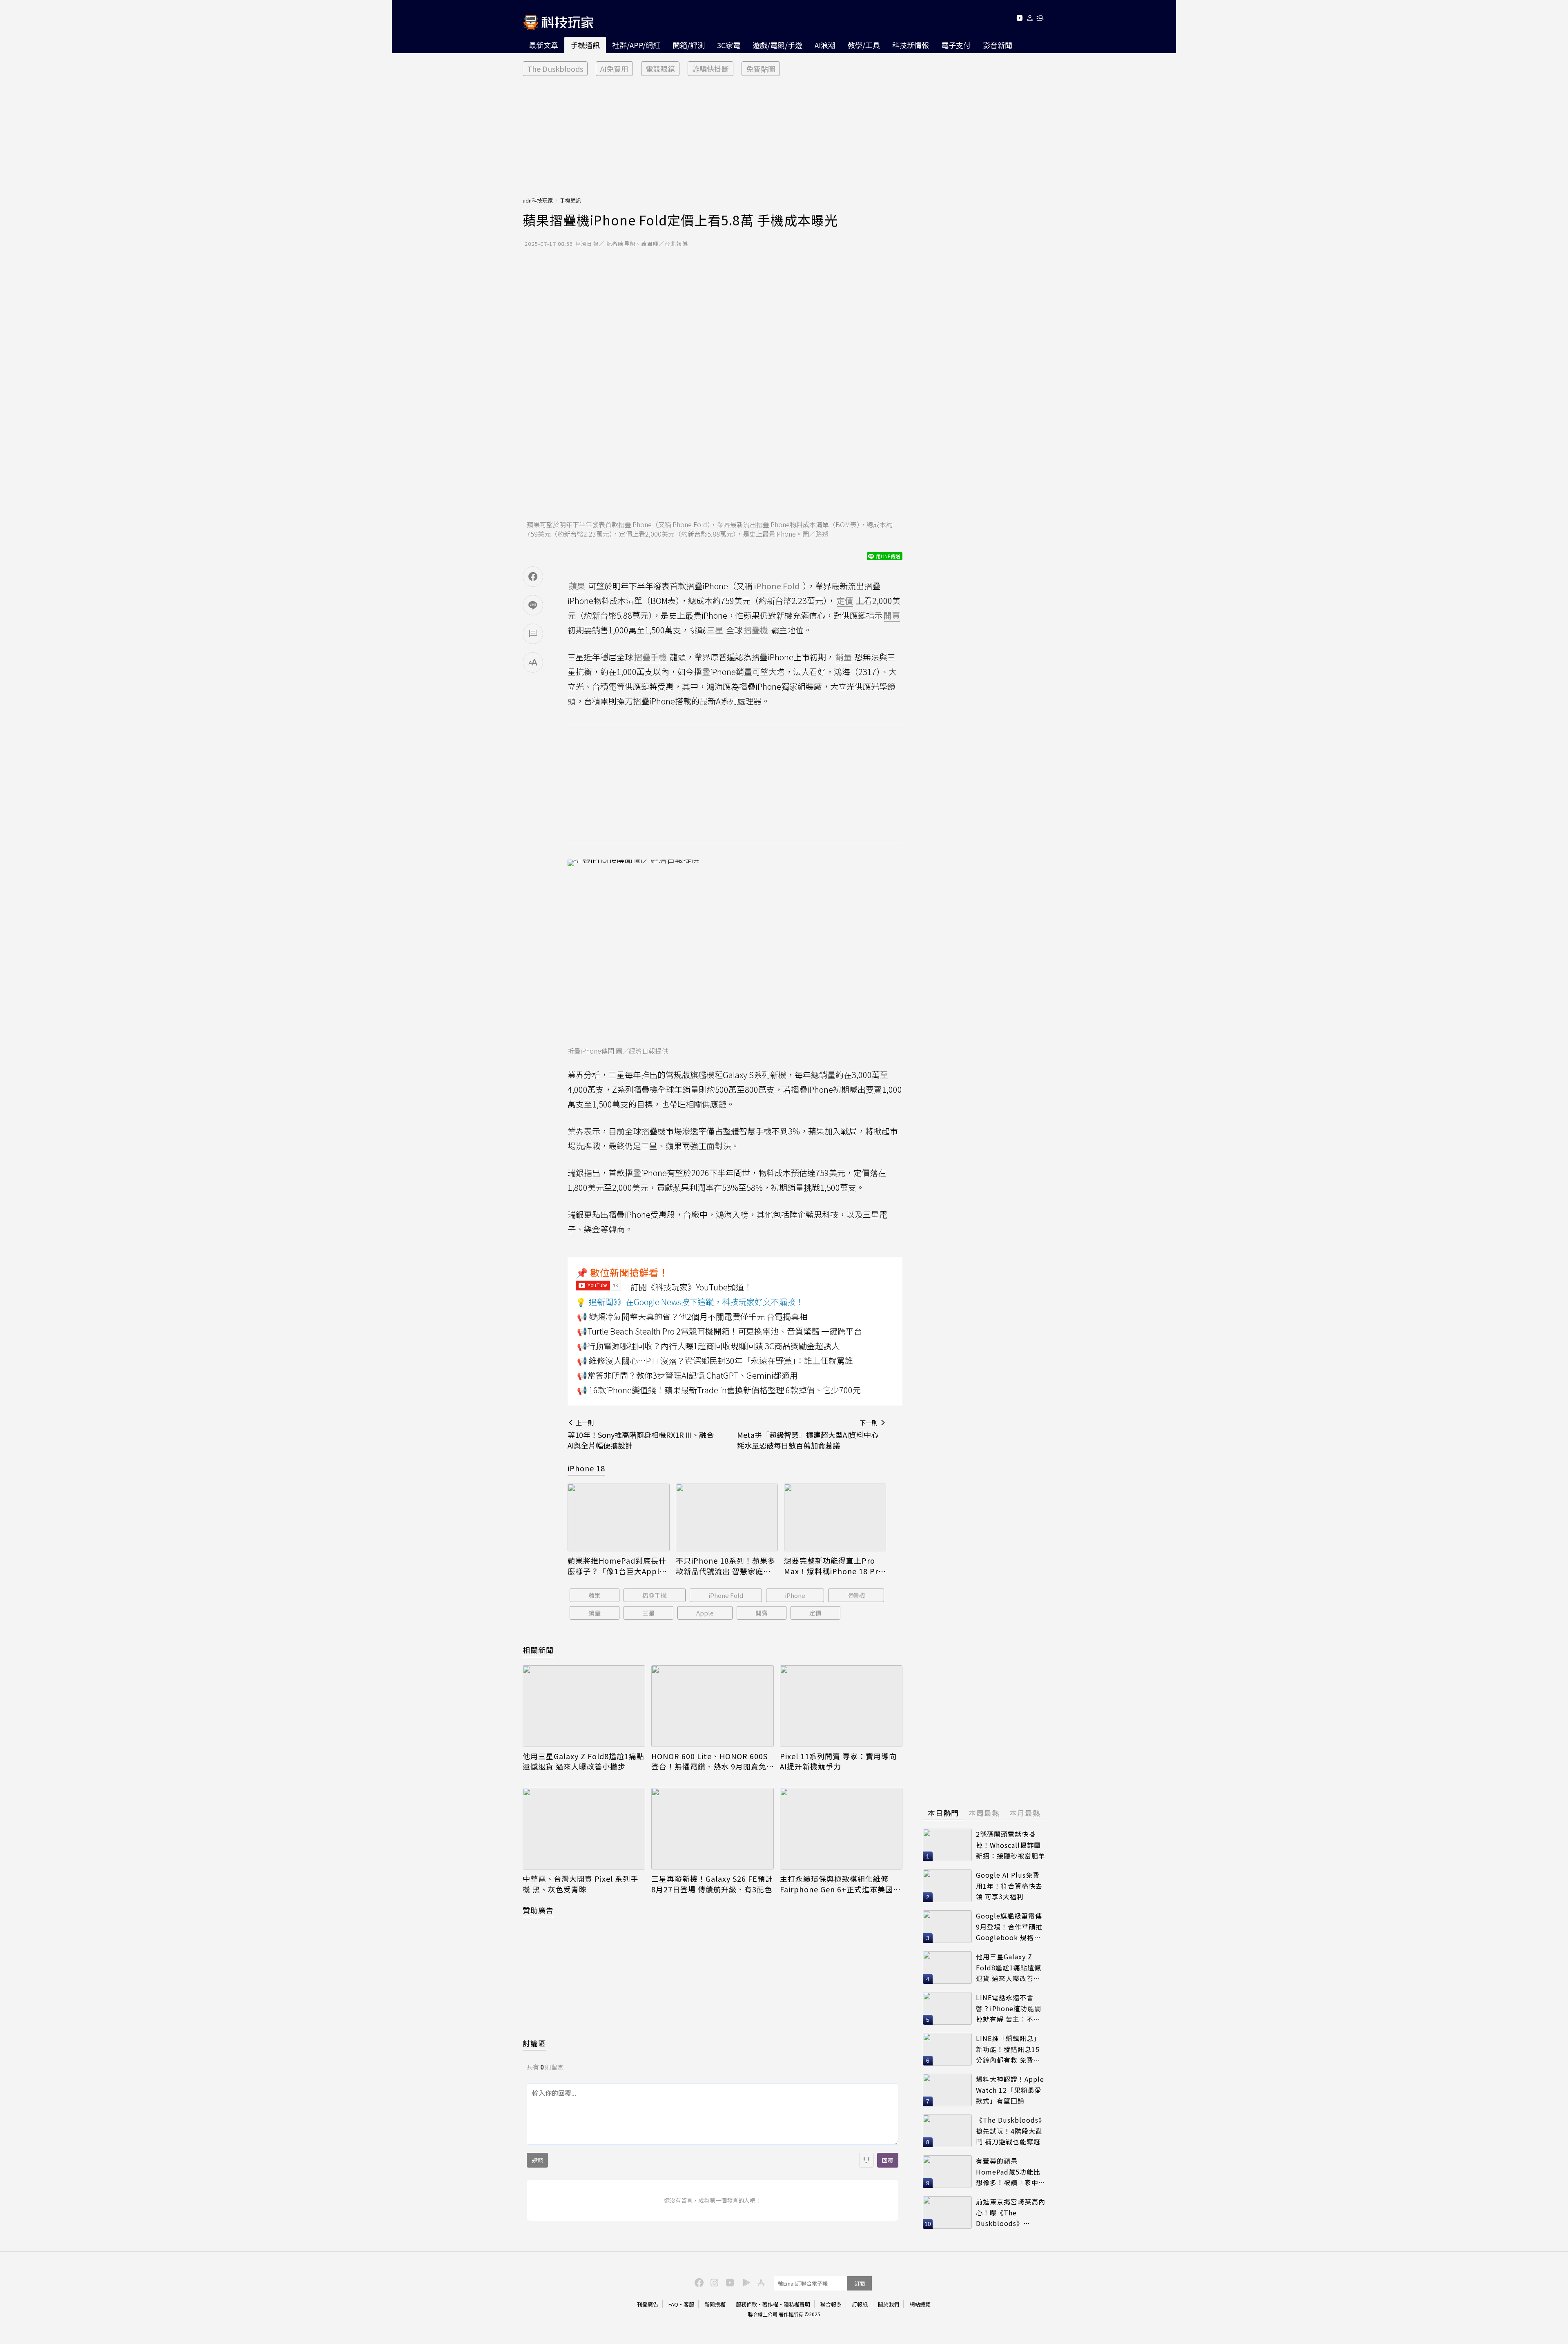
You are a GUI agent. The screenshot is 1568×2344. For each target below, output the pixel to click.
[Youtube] (1019, 19)
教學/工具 (864, 45)
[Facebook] (698, 2282)
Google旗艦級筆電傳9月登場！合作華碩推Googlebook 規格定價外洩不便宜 (1009, 1927)
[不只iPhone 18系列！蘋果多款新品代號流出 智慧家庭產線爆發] (727, 1518)
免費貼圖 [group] (761, 69)
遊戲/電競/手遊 (777, 45)
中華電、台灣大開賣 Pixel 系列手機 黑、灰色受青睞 (580, 1884)
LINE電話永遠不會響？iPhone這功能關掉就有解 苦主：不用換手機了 (1009, 2009)
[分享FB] (533, 577)
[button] (1030, 19)
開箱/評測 (689, 45)
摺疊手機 (655, 1595)
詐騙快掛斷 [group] (710, 69)
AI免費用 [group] (614, 69)
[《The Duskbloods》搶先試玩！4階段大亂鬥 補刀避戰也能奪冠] (947, 2131)
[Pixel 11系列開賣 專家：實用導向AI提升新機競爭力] (841, 1706)
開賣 (762, 1613)
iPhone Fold (726, 1595)
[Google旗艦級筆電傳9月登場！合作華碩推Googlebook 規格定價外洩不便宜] (947, 1927)
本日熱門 (943, 1813)
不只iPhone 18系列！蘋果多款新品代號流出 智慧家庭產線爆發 (726, 1566)
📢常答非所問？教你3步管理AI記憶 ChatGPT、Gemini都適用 (687, 1375)
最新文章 (543, 45)
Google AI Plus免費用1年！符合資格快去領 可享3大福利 (1009, 1886)
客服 (689, 2304)
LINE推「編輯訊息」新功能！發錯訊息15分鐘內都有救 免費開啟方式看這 (1008, 2049)
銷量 (595, 1613)
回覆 (888, 2160)
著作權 (770, 2304)
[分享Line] (533, 605)
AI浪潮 (825, 45)
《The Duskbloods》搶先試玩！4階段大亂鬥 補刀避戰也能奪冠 (1011, 2131)
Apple (705, 1613)
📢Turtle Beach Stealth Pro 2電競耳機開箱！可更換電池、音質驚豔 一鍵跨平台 (719, 1331)
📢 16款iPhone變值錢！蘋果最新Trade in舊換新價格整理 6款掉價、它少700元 (719, 1390)
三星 (648, 1613)
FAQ (673, 2304)
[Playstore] (744, 2282)
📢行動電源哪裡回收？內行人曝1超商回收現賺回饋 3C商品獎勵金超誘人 (708, 1346)
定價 (815, 1613)
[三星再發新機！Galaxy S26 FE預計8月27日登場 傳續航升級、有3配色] (713, 1829)
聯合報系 (831, 2304)
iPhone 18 (586, 1468)
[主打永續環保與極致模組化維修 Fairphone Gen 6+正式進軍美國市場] (841, 1829)
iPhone (795, 1595)
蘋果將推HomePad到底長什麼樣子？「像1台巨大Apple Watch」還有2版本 (617, 1566)
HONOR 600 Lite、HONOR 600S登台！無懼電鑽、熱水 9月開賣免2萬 (711, 1761)
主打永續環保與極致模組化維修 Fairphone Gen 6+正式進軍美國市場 (840, 1884)
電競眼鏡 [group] (660, 69)
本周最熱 (984, 1813)
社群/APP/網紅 (636, 45)
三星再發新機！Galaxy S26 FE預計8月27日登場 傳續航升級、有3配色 (712, 1884)
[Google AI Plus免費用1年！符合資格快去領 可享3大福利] (947, 1886)
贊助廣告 (538, 1910)
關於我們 (889, 2304)
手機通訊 (585, 45)
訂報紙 (860, 2304)
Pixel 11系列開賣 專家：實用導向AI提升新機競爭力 (838, 1761)
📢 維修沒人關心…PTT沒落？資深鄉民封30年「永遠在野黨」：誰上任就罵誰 (715, 1360)
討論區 (534, 2043)
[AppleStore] (760, 2282)
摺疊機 (856, 1595)
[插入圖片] (866, 2160)
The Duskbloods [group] (555, 69)
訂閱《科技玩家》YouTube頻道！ (691, 1287)
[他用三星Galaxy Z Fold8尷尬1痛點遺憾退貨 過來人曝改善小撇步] (584, 1706)
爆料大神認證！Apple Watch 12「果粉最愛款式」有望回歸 (1010, 2090)
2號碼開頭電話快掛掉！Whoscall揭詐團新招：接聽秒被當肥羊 (1011, 1845)
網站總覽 (920, 2304)
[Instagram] (713, 2282)
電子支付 (956, 45)
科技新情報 (911, 45)
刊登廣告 (648, 2304)
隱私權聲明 (797, 2304)
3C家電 (729, 45)
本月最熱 (1025, 1813)
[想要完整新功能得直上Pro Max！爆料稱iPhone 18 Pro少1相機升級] (835, 1518)
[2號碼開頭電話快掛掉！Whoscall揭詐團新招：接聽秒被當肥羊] (947, 1845)
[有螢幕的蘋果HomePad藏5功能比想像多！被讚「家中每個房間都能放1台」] (947, 2172)
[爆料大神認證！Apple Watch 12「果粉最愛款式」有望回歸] (947, 2090)
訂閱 (860, 2283)
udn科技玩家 (538, 200)
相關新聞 (538, 1650)
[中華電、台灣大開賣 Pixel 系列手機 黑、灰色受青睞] (584, 1829)
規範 (537, 2160)
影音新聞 (998, 45)
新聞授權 (715, 2304)
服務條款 (746, 2304)
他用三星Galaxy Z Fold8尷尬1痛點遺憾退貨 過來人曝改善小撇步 (584, 1761)
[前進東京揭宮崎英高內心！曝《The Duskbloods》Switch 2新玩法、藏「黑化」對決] (947, 2213)
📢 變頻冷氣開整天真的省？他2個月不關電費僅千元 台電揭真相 (692, 1316)
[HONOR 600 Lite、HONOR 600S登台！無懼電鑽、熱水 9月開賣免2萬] (713, 1706)
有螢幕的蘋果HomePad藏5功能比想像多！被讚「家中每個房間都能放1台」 (1011, 2172)
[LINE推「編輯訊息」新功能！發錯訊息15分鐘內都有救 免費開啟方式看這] (947, 2049)
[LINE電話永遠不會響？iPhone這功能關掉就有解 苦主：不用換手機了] (947, 2008)
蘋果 (595, 1595)
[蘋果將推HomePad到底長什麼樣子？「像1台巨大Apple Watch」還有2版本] (619, 1518)
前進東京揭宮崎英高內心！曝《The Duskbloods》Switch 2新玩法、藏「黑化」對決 (1011, 2213)
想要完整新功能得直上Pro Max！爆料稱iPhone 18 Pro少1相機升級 (834, 1566)
